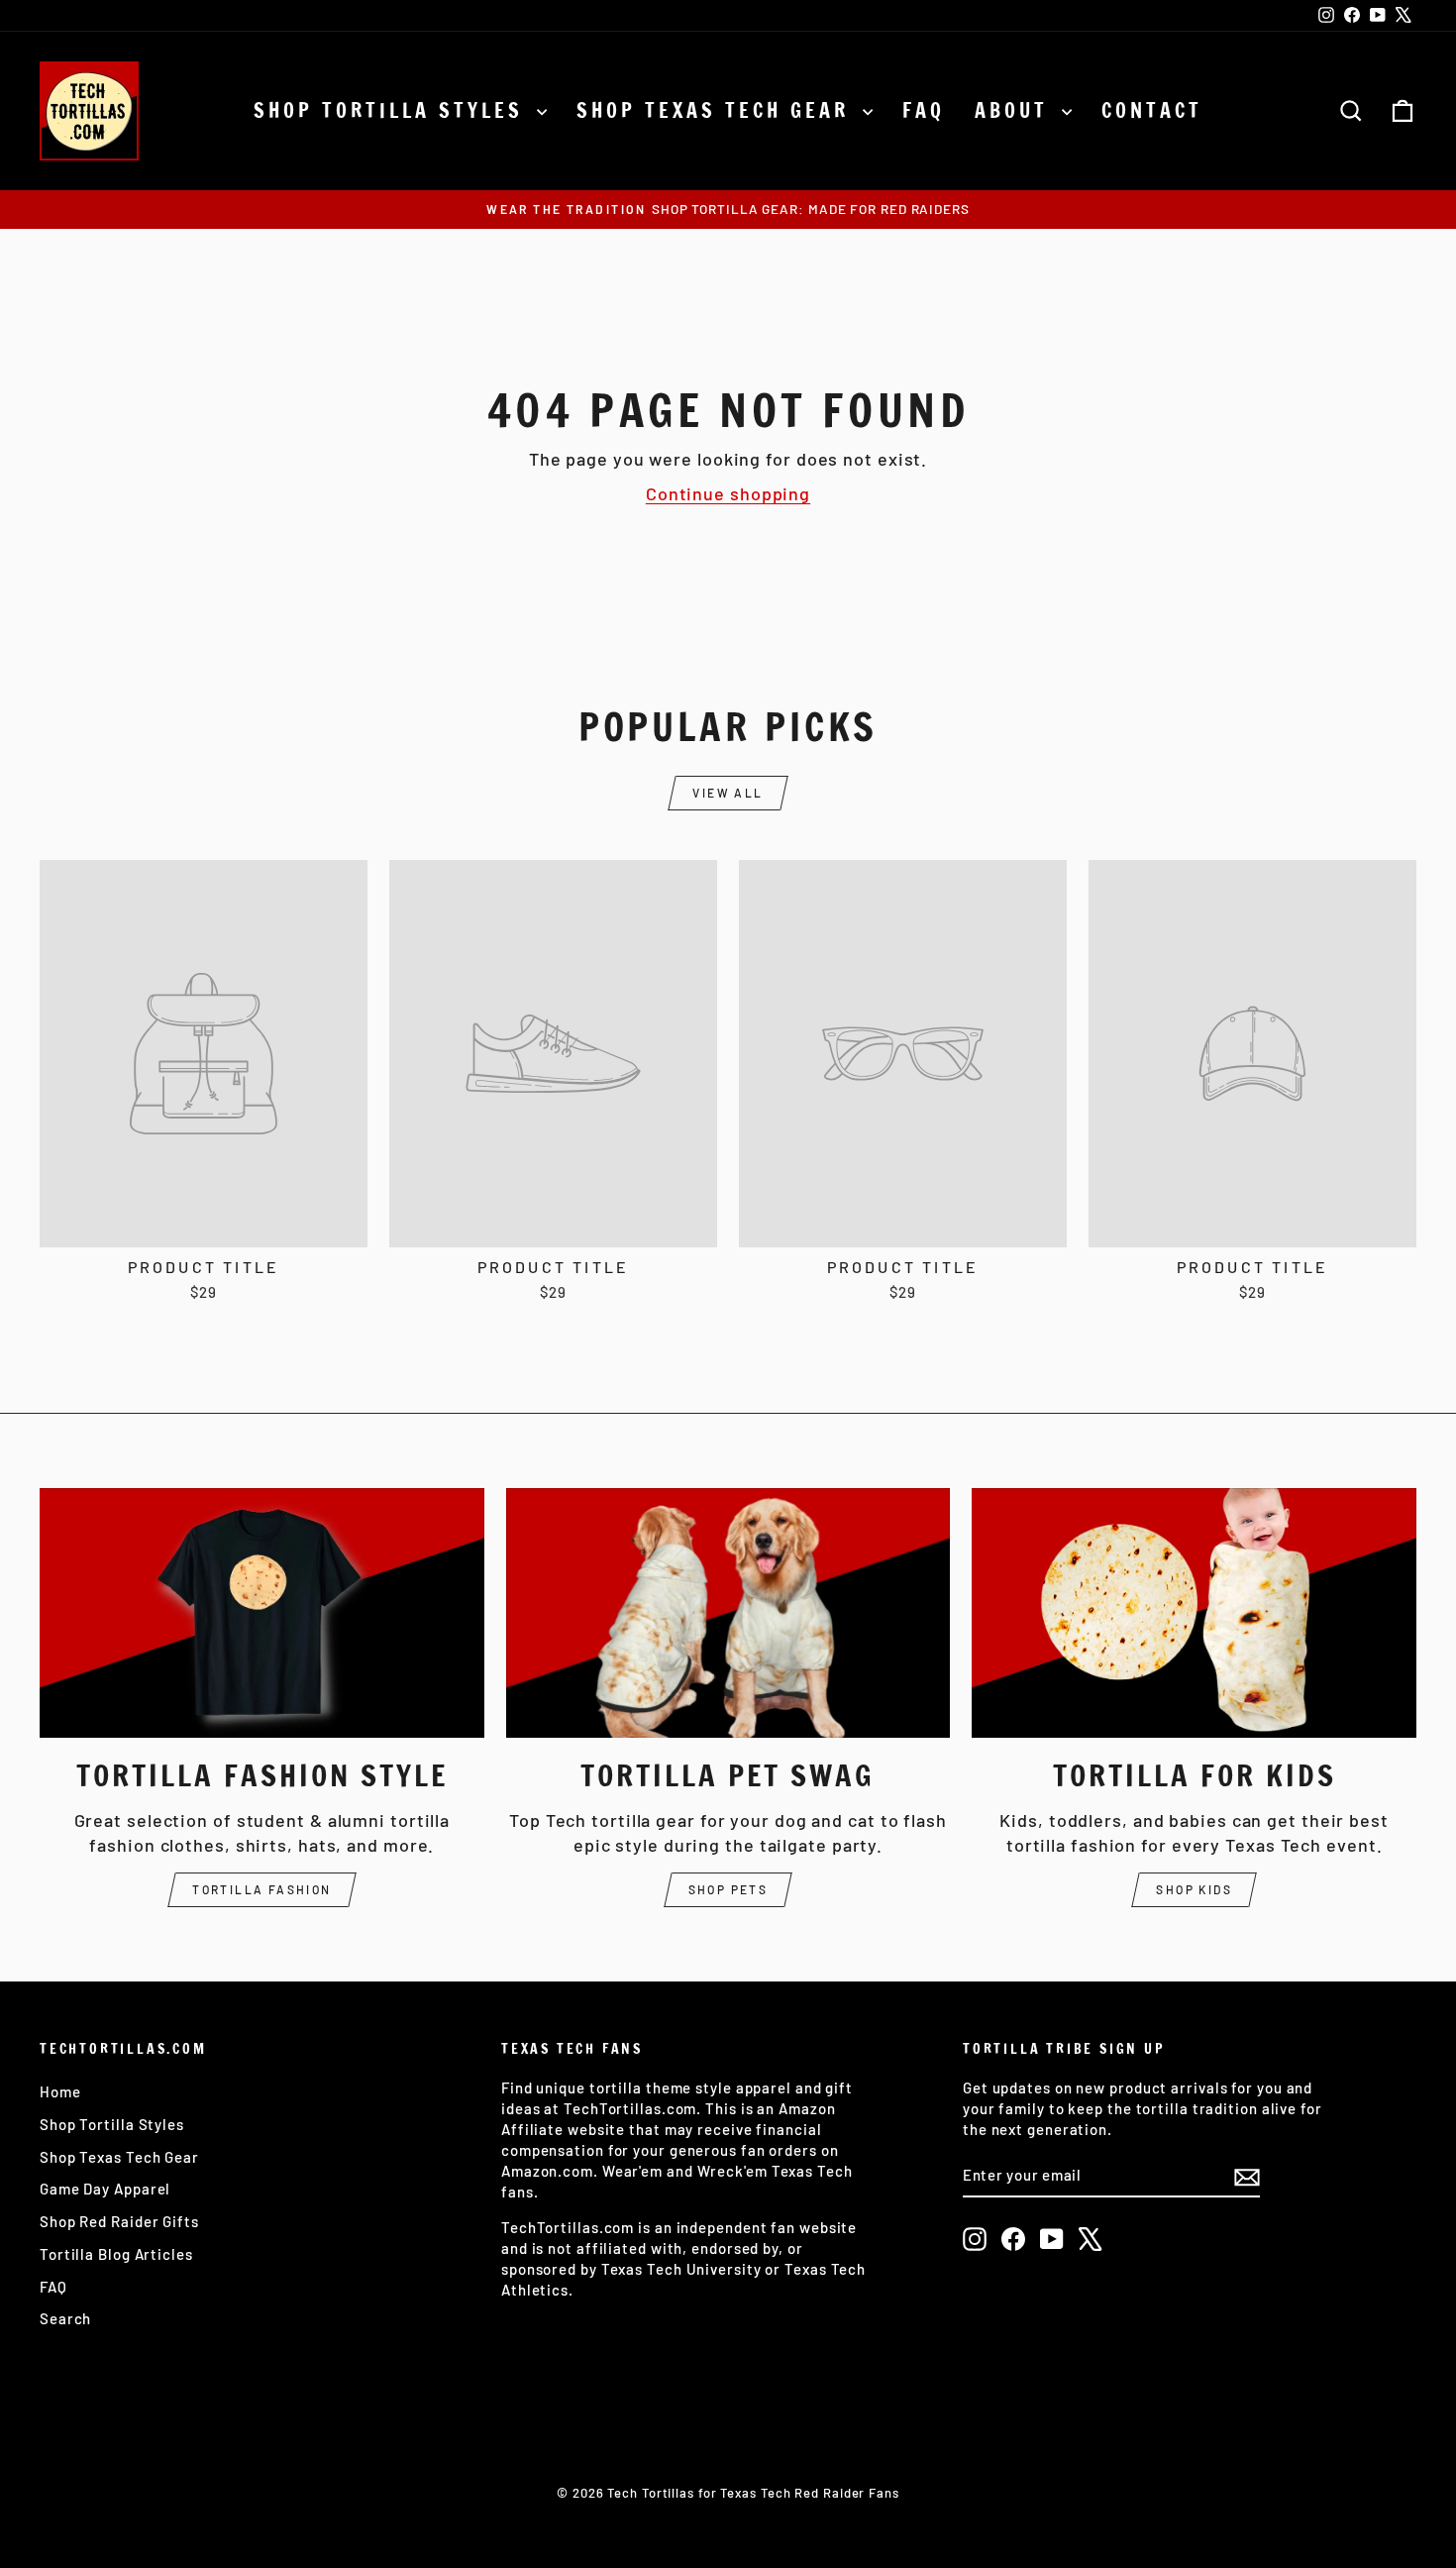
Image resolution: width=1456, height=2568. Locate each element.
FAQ (924, 110)
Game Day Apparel (105, 2189)
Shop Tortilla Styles (393, 110)
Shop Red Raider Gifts (119, 2221)
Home (60, 2091)
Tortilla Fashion (261, 1889)
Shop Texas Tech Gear (717, 110)
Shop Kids (1194, 1889)
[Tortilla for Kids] (1194, 1613)
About (1016, 110)
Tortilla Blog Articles (116, 2254)
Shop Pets (728, 1889)
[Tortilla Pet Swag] (728, 1613)
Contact (1152, 110)
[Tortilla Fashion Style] (262, 1613)
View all (728, 793)
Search (65, 2318)
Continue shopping (728, 493)
